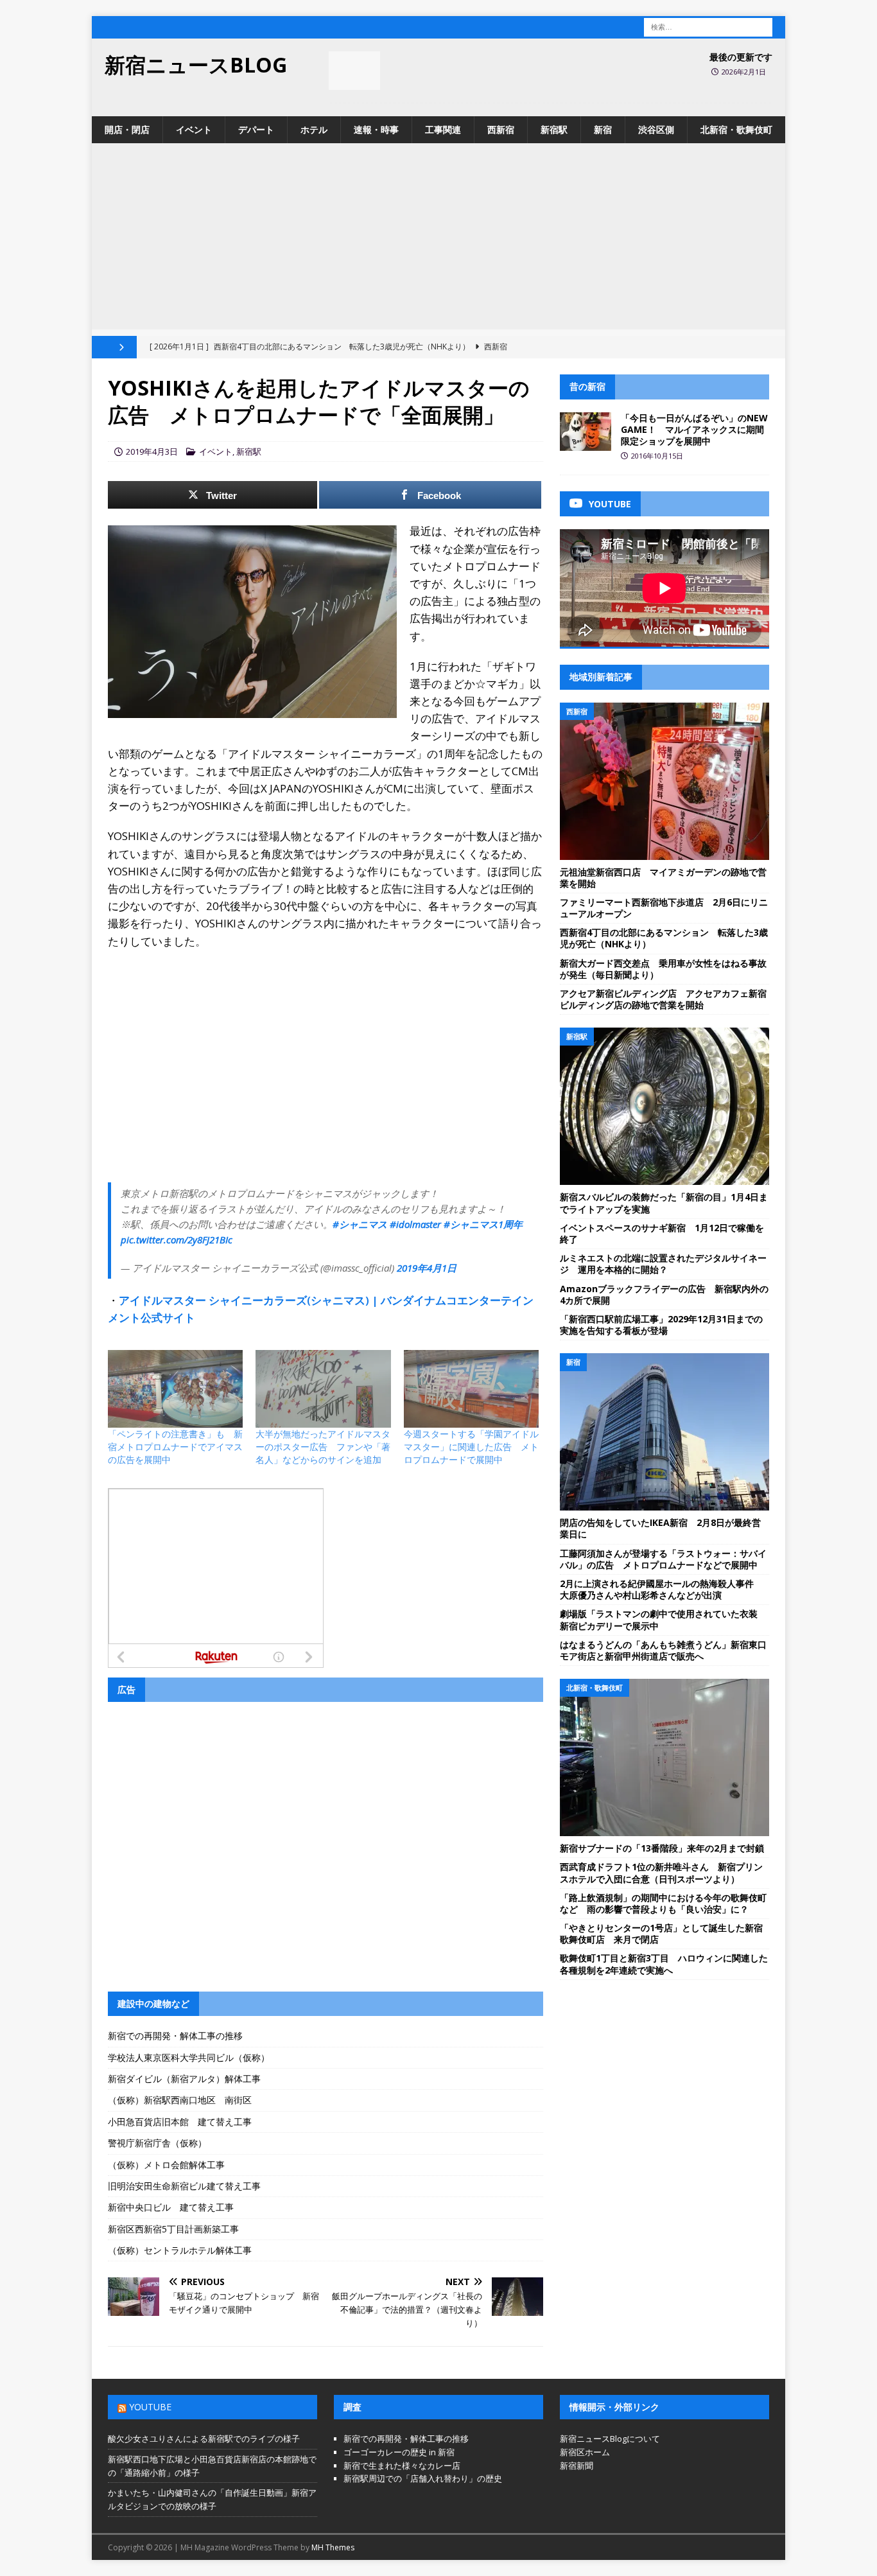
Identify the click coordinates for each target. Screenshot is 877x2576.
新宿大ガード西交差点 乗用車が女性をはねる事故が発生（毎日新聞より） (663, 969)
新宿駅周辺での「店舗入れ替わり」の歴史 (423, 2478)
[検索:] (708, 26)
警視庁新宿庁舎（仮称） (157, 2143)
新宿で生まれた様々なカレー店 (402, 2466)
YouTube (150, 2407)
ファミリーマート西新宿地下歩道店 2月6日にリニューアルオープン (664, 908)
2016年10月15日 (657, 456)
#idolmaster (415, 1224)
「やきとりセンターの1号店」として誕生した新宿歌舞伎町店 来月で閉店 (661, 1933)
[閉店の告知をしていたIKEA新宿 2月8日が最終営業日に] (664, 1432)
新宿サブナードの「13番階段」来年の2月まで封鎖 (662, 1848)
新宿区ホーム (585, 2452)
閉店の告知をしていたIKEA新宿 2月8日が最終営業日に (660, 1528)
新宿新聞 (577, 2466)
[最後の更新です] (354, 71)
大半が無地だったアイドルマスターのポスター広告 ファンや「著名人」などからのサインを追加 (323, 1447)
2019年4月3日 (152, 451)
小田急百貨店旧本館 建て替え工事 (180, 2122)
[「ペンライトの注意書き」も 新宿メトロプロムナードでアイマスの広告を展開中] (175, 1389)
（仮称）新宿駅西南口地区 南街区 (180, 2100)
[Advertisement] (438, 240)
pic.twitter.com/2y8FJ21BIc (177, 1240)
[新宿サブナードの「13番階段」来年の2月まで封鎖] (664, 1757)
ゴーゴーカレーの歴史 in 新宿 (399, 2452)
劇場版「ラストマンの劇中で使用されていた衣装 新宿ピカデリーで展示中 (663, 1619)
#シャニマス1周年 (483, 1224)
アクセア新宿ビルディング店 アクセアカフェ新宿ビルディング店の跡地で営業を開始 (663, 999)
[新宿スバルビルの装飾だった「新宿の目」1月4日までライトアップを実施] (664, 1106)
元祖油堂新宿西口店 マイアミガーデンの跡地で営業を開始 (663, 878)
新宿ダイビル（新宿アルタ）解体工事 (184, 2079)
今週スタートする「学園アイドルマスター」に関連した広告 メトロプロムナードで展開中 (471, 1447)
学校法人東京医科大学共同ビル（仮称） (189, 2057)
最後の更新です (741, 57)
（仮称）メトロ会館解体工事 (166, 2165)
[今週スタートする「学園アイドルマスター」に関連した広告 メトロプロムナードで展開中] (471, 1389)
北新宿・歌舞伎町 (736, 129)
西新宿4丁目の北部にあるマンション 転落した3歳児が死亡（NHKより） (664, 938)
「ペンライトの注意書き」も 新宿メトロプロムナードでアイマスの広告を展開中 (175, 1447)
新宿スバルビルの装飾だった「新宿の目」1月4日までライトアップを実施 (664, 1203)
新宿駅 (554, 129)
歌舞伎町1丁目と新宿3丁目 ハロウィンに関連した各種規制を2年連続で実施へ (664, 1964)
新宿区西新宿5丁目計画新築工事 (173, 2229)
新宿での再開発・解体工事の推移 (175, 2036)
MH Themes (333, 2547)
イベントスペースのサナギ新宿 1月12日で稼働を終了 (662, 1233)
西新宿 (501, 129)
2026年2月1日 (744, 72)
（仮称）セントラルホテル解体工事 (180, 2250)
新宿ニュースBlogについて (610, 2439)
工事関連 (443, 129)
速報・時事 (376, 129)
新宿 (603, 129)
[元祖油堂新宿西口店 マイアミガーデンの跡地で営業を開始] (664, 781)
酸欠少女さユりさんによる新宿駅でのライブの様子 (204, 2439)
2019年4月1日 (427, 1268)
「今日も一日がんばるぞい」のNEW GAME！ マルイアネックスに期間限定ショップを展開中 (694, 429)
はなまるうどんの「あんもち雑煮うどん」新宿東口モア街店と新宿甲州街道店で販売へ (663, 1650)
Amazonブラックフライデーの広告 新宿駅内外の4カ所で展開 (664, 1294)
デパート (256, 129)
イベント (194, 129)
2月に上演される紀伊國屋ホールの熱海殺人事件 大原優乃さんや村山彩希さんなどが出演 (661, 1589)
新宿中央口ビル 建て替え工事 (171, 2207)
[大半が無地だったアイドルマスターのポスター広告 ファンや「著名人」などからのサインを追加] (323, 1389)
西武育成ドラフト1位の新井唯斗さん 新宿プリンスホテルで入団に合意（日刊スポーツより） (661, 1872)
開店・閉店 (127, 129)
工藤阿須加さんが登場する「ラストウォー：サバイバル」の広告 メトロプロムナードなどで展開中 (663, 1559)
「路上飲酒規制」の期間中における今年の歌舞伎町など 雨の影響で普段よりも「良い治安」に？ (663, 1903)
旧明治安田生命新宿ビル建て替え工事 (184, 2186)
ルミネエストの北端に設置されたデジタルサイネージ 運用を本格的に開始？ (663, 1264)
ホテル (314, 129)
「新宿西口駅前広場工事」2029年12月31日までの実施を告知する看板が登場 (661, 1325)
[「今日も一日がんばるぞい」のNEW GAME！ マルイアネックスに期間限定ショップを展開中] (586, 432)
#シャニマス (360, 1224)
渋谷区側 (656, 129)
